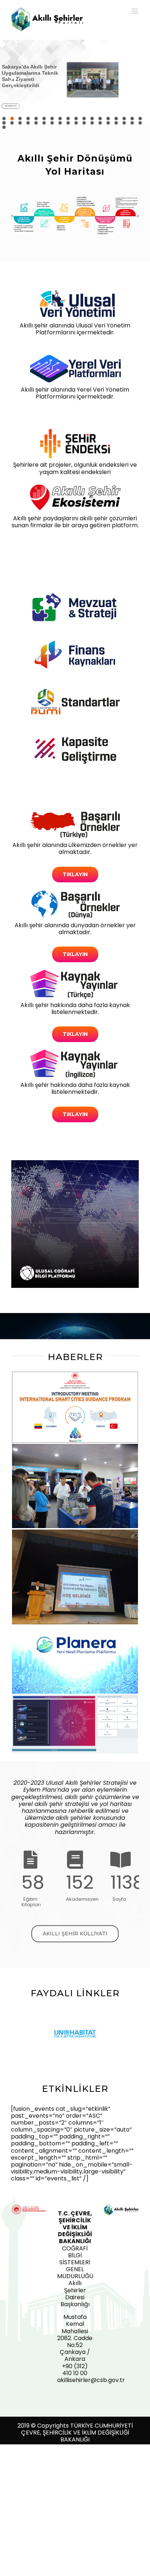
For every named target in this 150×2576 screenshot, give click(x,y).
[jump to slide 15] (116, 118)
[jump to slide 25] (52, 123)
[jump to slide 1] (4, 118)
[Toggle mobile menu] (135, 11)
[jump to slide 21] (20, 123)
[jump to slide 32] (108, 123)
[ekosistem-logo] (75, 485)
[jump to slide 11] (84, 118)
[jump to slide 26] (60, 123)
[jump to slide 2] (12, 118)
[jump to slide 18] (140, 118)
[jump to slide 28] (76, 123)
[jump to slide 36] (140, 123)
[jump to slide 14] (108, 118)
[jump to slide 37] (4, 127)
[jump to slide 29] (84, 123)
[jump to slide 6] (44, 118)
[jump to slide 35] (132, 123)
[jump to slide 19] (4, 123)
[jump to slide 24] (44, 123)
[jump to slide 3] (20, 118)
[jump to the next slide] (137, 82)
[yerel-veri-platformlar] (75, 357)
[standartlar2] (75, 690)
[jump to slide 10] (76, 118)
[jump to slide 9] (68, 118)
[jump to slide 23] (36, 123)
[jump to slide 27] (68, 123)
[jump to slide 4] (28, 118)
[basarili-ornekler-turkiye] (75, 812)
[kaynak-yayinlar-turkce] (75, 972)
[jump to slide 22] (28, 123)
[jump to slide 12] (92, 118)
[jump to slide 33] (116, 123)
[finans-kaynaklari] (75, 643)
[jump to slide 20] (12, 123)
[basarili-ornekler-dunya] (75, 892)
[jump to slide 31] (100, 123)
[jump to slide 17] (132, 118)
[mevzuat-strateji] (75, 595)
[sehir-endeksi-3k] (75, 432)
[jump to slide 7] (52, 118)
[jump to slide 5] (36, 118)
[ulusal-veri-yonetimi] (75, 293)
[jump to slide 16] (124, 118)
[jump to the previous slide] (13, 82)
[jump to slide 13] (100, 118)
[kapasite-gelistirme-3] (75, 737)
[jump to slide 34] (124, 123)
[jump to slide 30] (92, 123)
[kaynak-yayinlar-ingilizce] (75, 1052)
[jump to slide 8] (60, 118)
